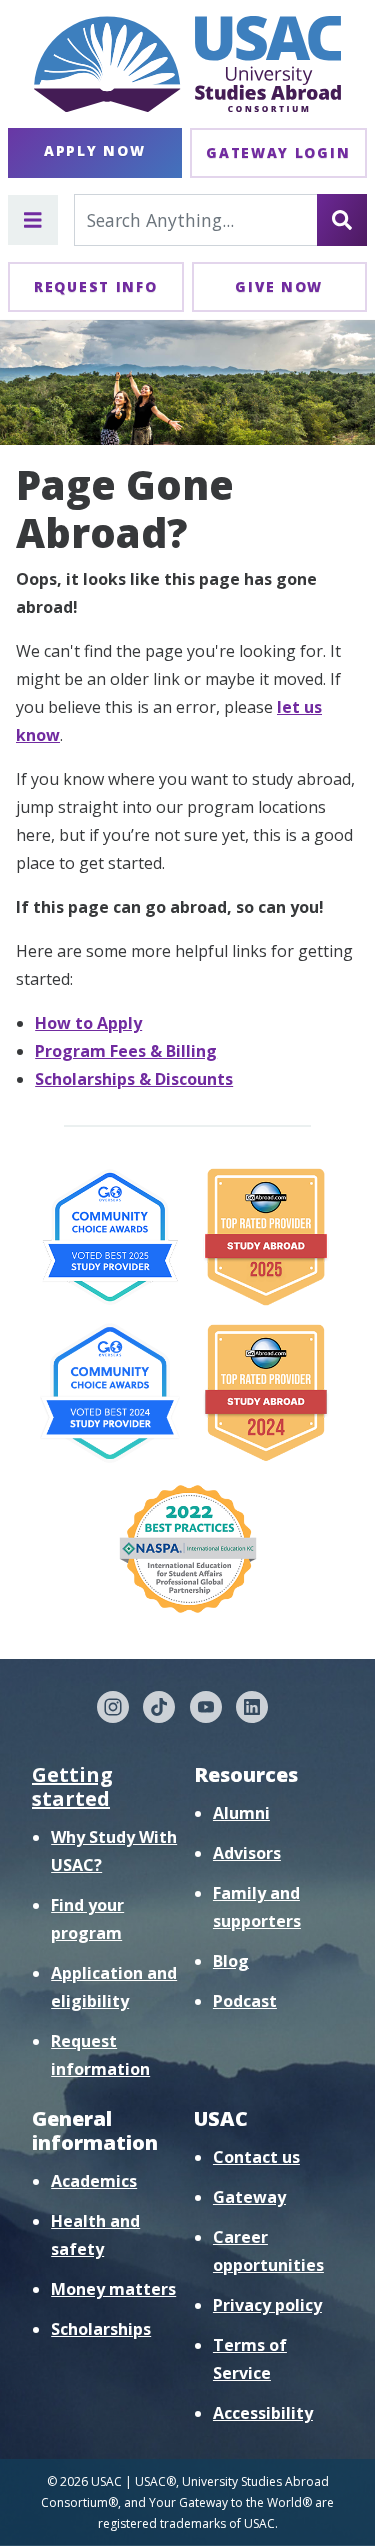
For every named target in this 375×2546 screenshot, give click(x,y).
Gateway (249, 2197)
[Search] (342, 220)
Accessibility (263, 2413)
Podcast (245, 2001)
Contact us (256, 2157)
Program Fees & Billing (126, 1051)
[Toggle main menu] (33, 220)
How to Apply (88, 1023)
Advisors (247, 1853)
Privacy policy (267, 2305)
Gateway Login (278, 152)
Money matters (113, 2289)
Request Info (95, 286)
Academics (94, 2181)
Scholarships (101, 2329)
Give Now (279, 286)
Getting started (72, 1786)
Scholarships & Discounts (134, 1079)
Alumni (241, 1813)
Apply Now (94, 150)
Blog (231, 1961)
